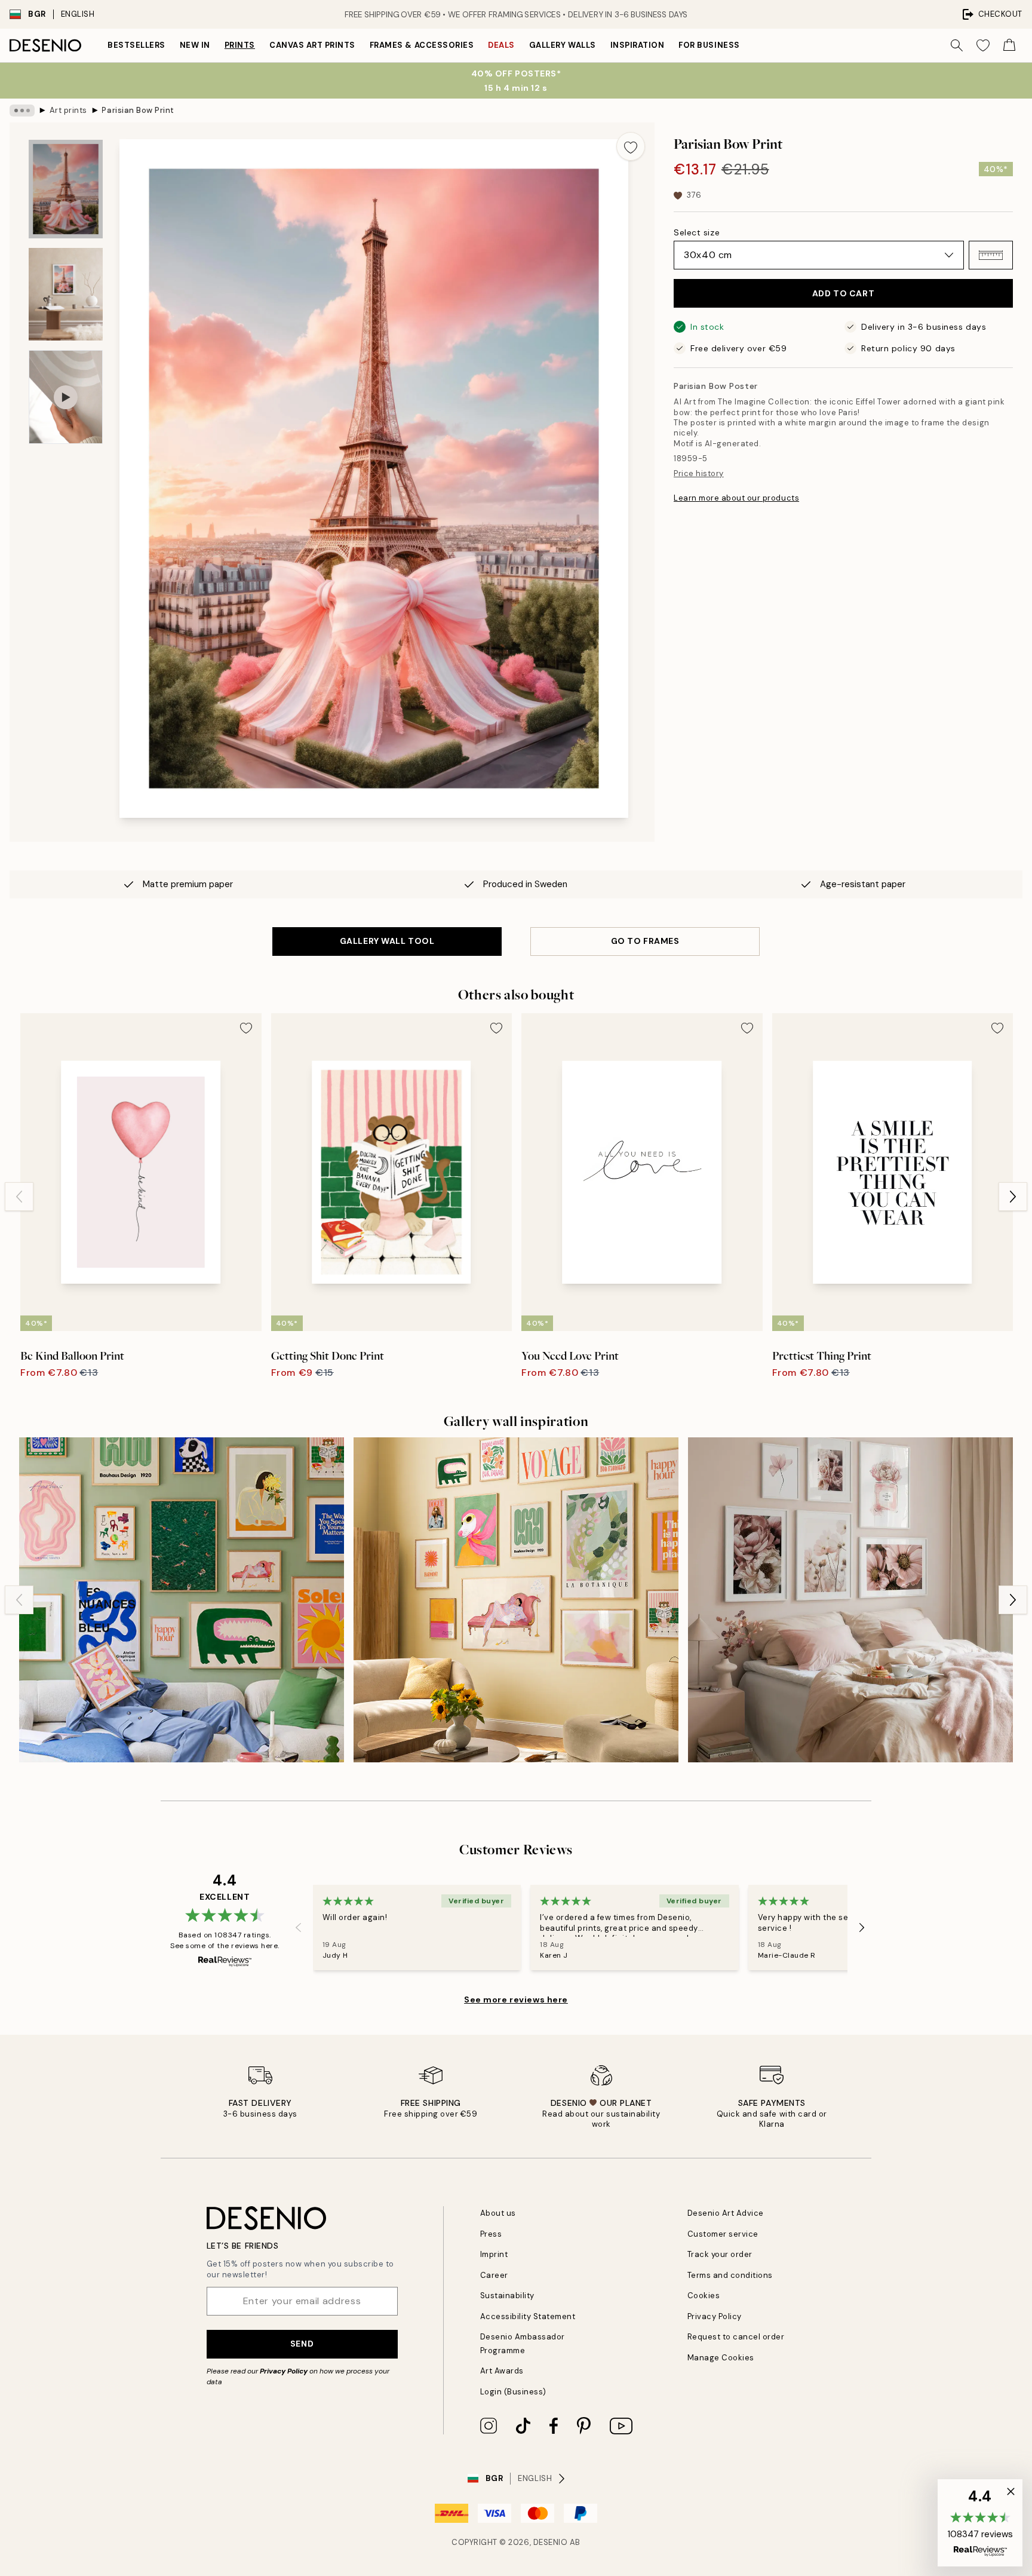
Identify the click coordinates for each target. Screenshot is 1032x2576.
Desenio (551, 2542)
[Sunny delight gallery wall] (516, 1600)
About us (498, 2213)
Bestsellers (136, 45)
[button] (991, 255)
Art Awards (502, 2371)
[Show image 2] (66, 294)
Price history (699, 473)
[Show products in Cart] (1009, 45)
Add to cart (843, 293)
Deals (501, 45)
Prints (240, 45)
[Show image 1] (66, 189)
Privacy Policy (284, 2371)
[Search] (957, 45)
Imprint (494, 2254)
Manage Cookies (721, 2358)
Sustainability (507, 2296)
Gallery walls (563, 45)
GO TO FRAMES (645, 941)
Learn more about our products (736, 498)
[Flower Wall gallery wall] (850, 1600)
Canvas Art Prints (312, 45)
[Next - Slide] (1013, 1197)
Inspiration (638, 45)
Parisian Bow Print (138, 110)
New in (195, 45)
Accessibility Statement (528, 2316)
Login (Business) (513, 2392)
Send (302, 2344)
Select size (697, 232)
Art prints (68, 110)
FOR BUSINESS (709, 45)
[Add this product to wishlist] (631, 146)
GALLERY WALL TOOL (387, 941)
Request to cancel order (736, 2337)
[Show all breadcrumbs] (22, 111)
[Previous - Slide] (19, 1197)
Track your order (720, 2254)
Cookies (704, 2296)
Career (494, 2275)
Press (491, 2234)
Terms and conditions (730, 2275)
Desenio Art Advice (726, 2213)
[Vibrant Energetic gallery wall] (182, 1600)
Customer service (723, 2234)
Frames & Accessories (422, 45)
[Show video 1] (66, 397)
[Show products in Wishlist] (983, 45)
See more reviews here (516, 2000)
